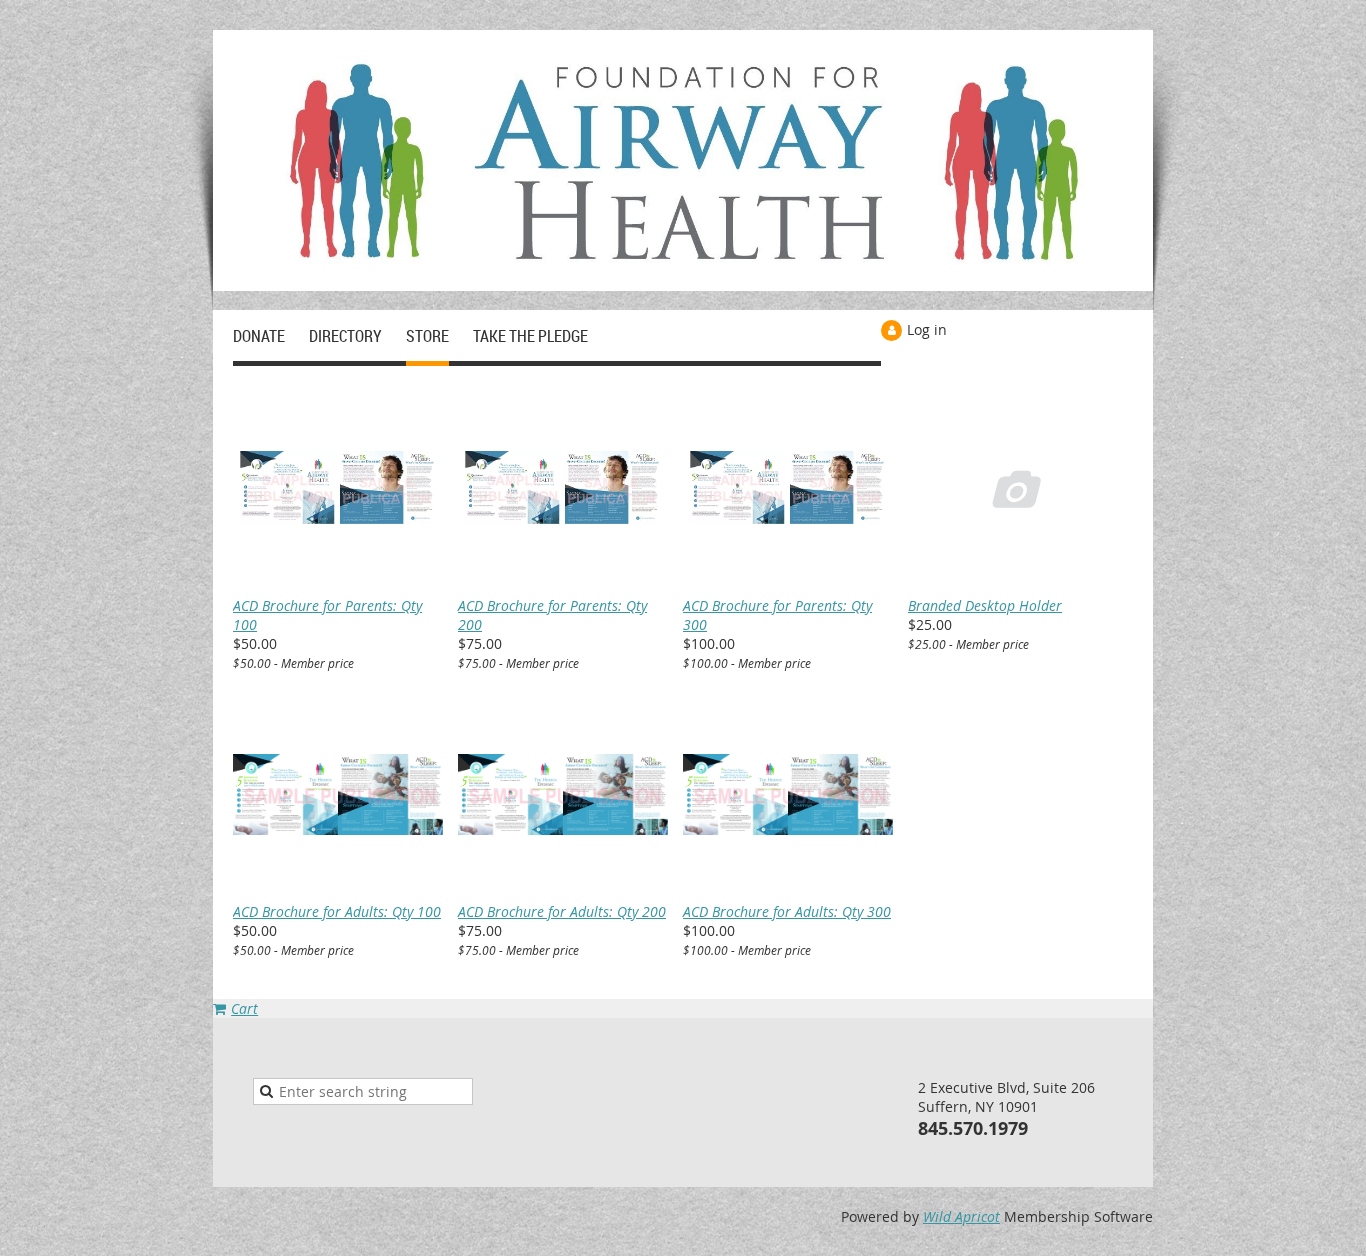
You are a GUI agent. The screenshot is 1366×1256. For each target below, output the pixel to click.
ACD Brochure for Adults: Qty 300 (787, 911)
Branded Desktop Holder (985, 605)
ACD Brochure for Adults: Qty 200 (562, 911)
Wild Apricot (961, 1216)
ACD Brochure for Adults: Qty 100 (337, 911)
